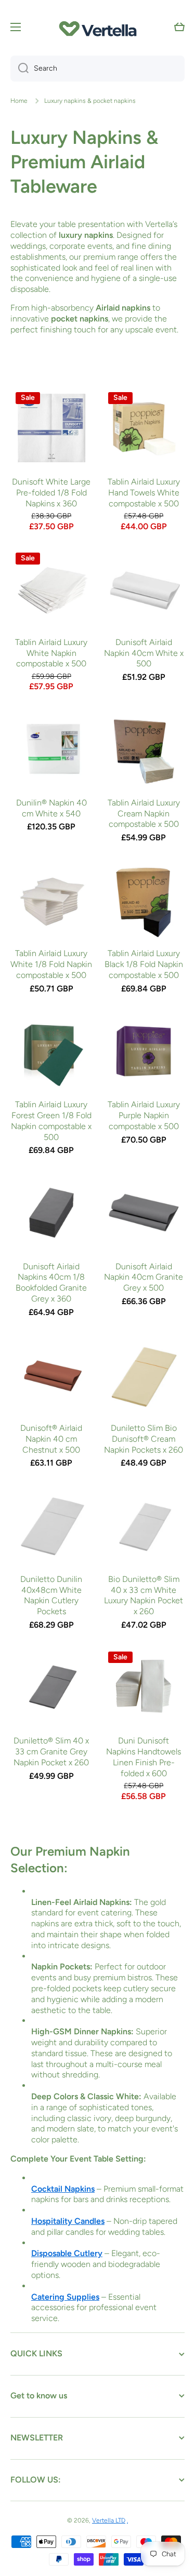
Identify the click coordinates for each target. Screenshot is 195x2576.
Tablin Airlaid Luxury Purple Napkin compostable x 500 (144, 1115)
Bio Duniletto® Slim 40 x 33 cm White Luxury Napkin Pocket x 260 (144, 1595)
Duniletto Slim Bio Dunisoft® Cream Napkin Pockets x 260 (144, 1439)
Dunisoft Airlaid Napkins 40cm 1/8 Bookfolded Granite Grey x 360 (51, 1283)
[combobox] (97, 69)
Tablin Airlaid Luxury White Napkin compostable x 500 (51, 653)
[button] (179, 27)
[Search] (19, 69)
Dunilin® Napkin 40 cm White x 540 (51, 808)
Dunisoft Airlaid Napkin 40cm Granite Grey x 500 (144, 1277)
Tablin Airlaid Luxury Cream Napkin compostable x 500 (144, 814)
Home (19, 101)
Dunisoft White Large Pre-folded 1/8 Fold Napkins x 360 (51, 493)
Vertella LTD (109, 2520)
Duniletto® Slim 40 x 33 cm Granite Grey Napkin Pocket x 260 (51, 1752)
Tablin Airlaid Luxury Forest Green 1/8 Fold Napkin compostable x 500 (51, 1121)
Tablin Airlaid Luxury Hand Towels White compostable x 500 (144, 493)
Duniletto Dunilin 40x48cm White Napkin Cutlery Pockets (51, 1595)
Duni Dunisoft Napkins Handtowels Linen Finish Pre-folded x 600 (144, 1757)
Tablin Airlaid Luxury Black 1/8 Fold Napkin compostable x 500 (144, 964)
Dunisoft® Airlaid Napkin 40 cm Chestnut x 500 (51, 1439)
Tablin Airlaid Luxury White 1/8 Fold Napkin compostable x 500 (51, 964)
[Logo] (98, 27)
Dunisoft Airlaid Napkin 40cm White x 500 (144, 653)
